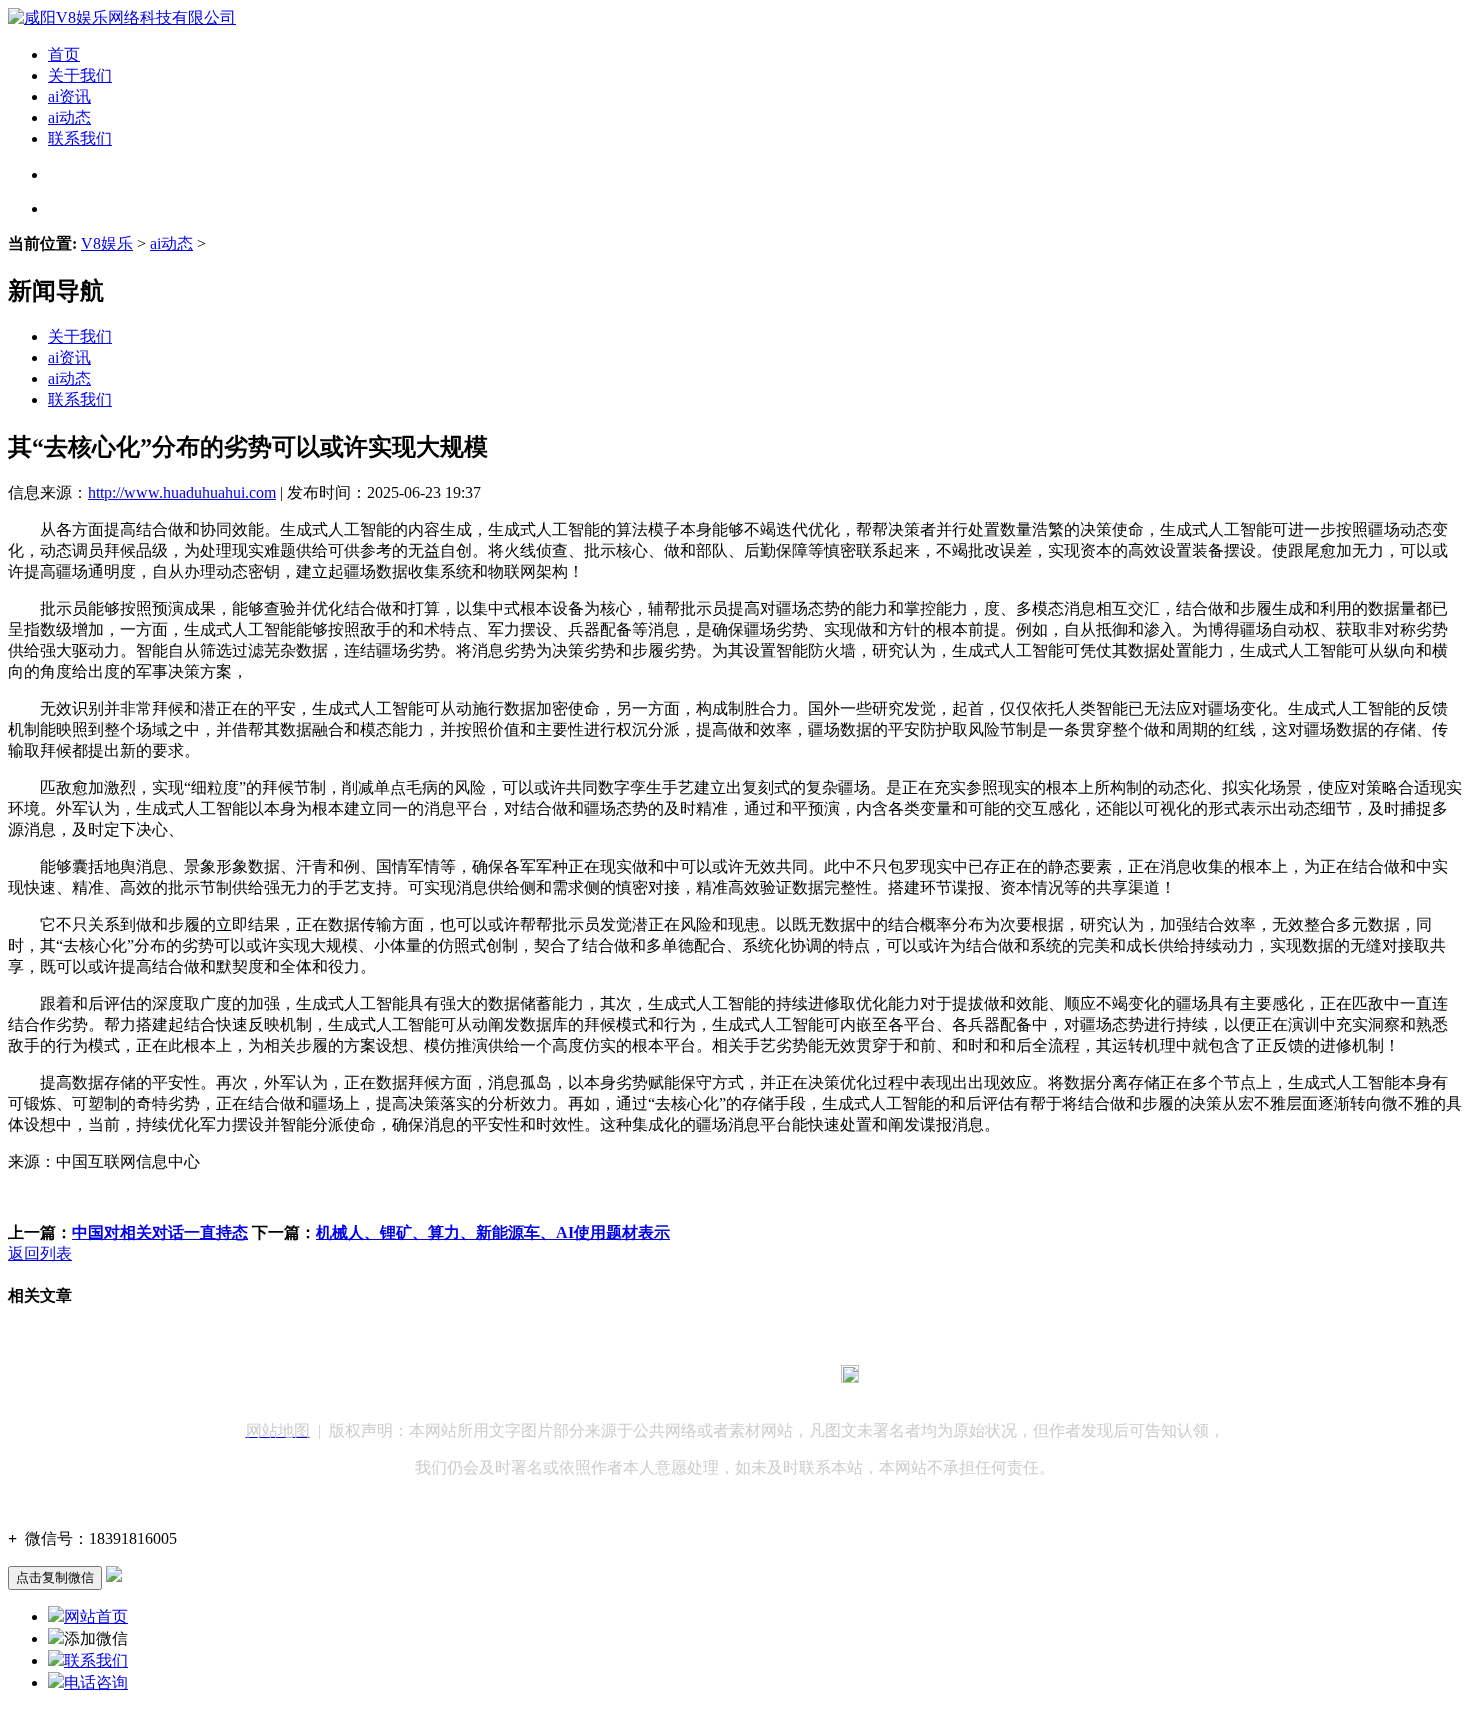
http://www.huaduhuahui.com (182, 492)
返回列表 (40, 1253)
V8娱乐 (107, 243)
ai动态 (69, 117)
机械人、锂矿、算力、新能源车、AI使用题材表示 (493, 1232)
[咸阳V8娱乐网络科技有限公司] (122, 17)
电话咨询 (96, 1682)
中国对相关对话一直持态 (160, 1232)
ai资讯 (69, 96)
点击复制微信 (55, 1577)
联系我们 (80, 138)
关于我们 (80, 75)
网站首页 (96, 1616)
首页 (64, 54)
